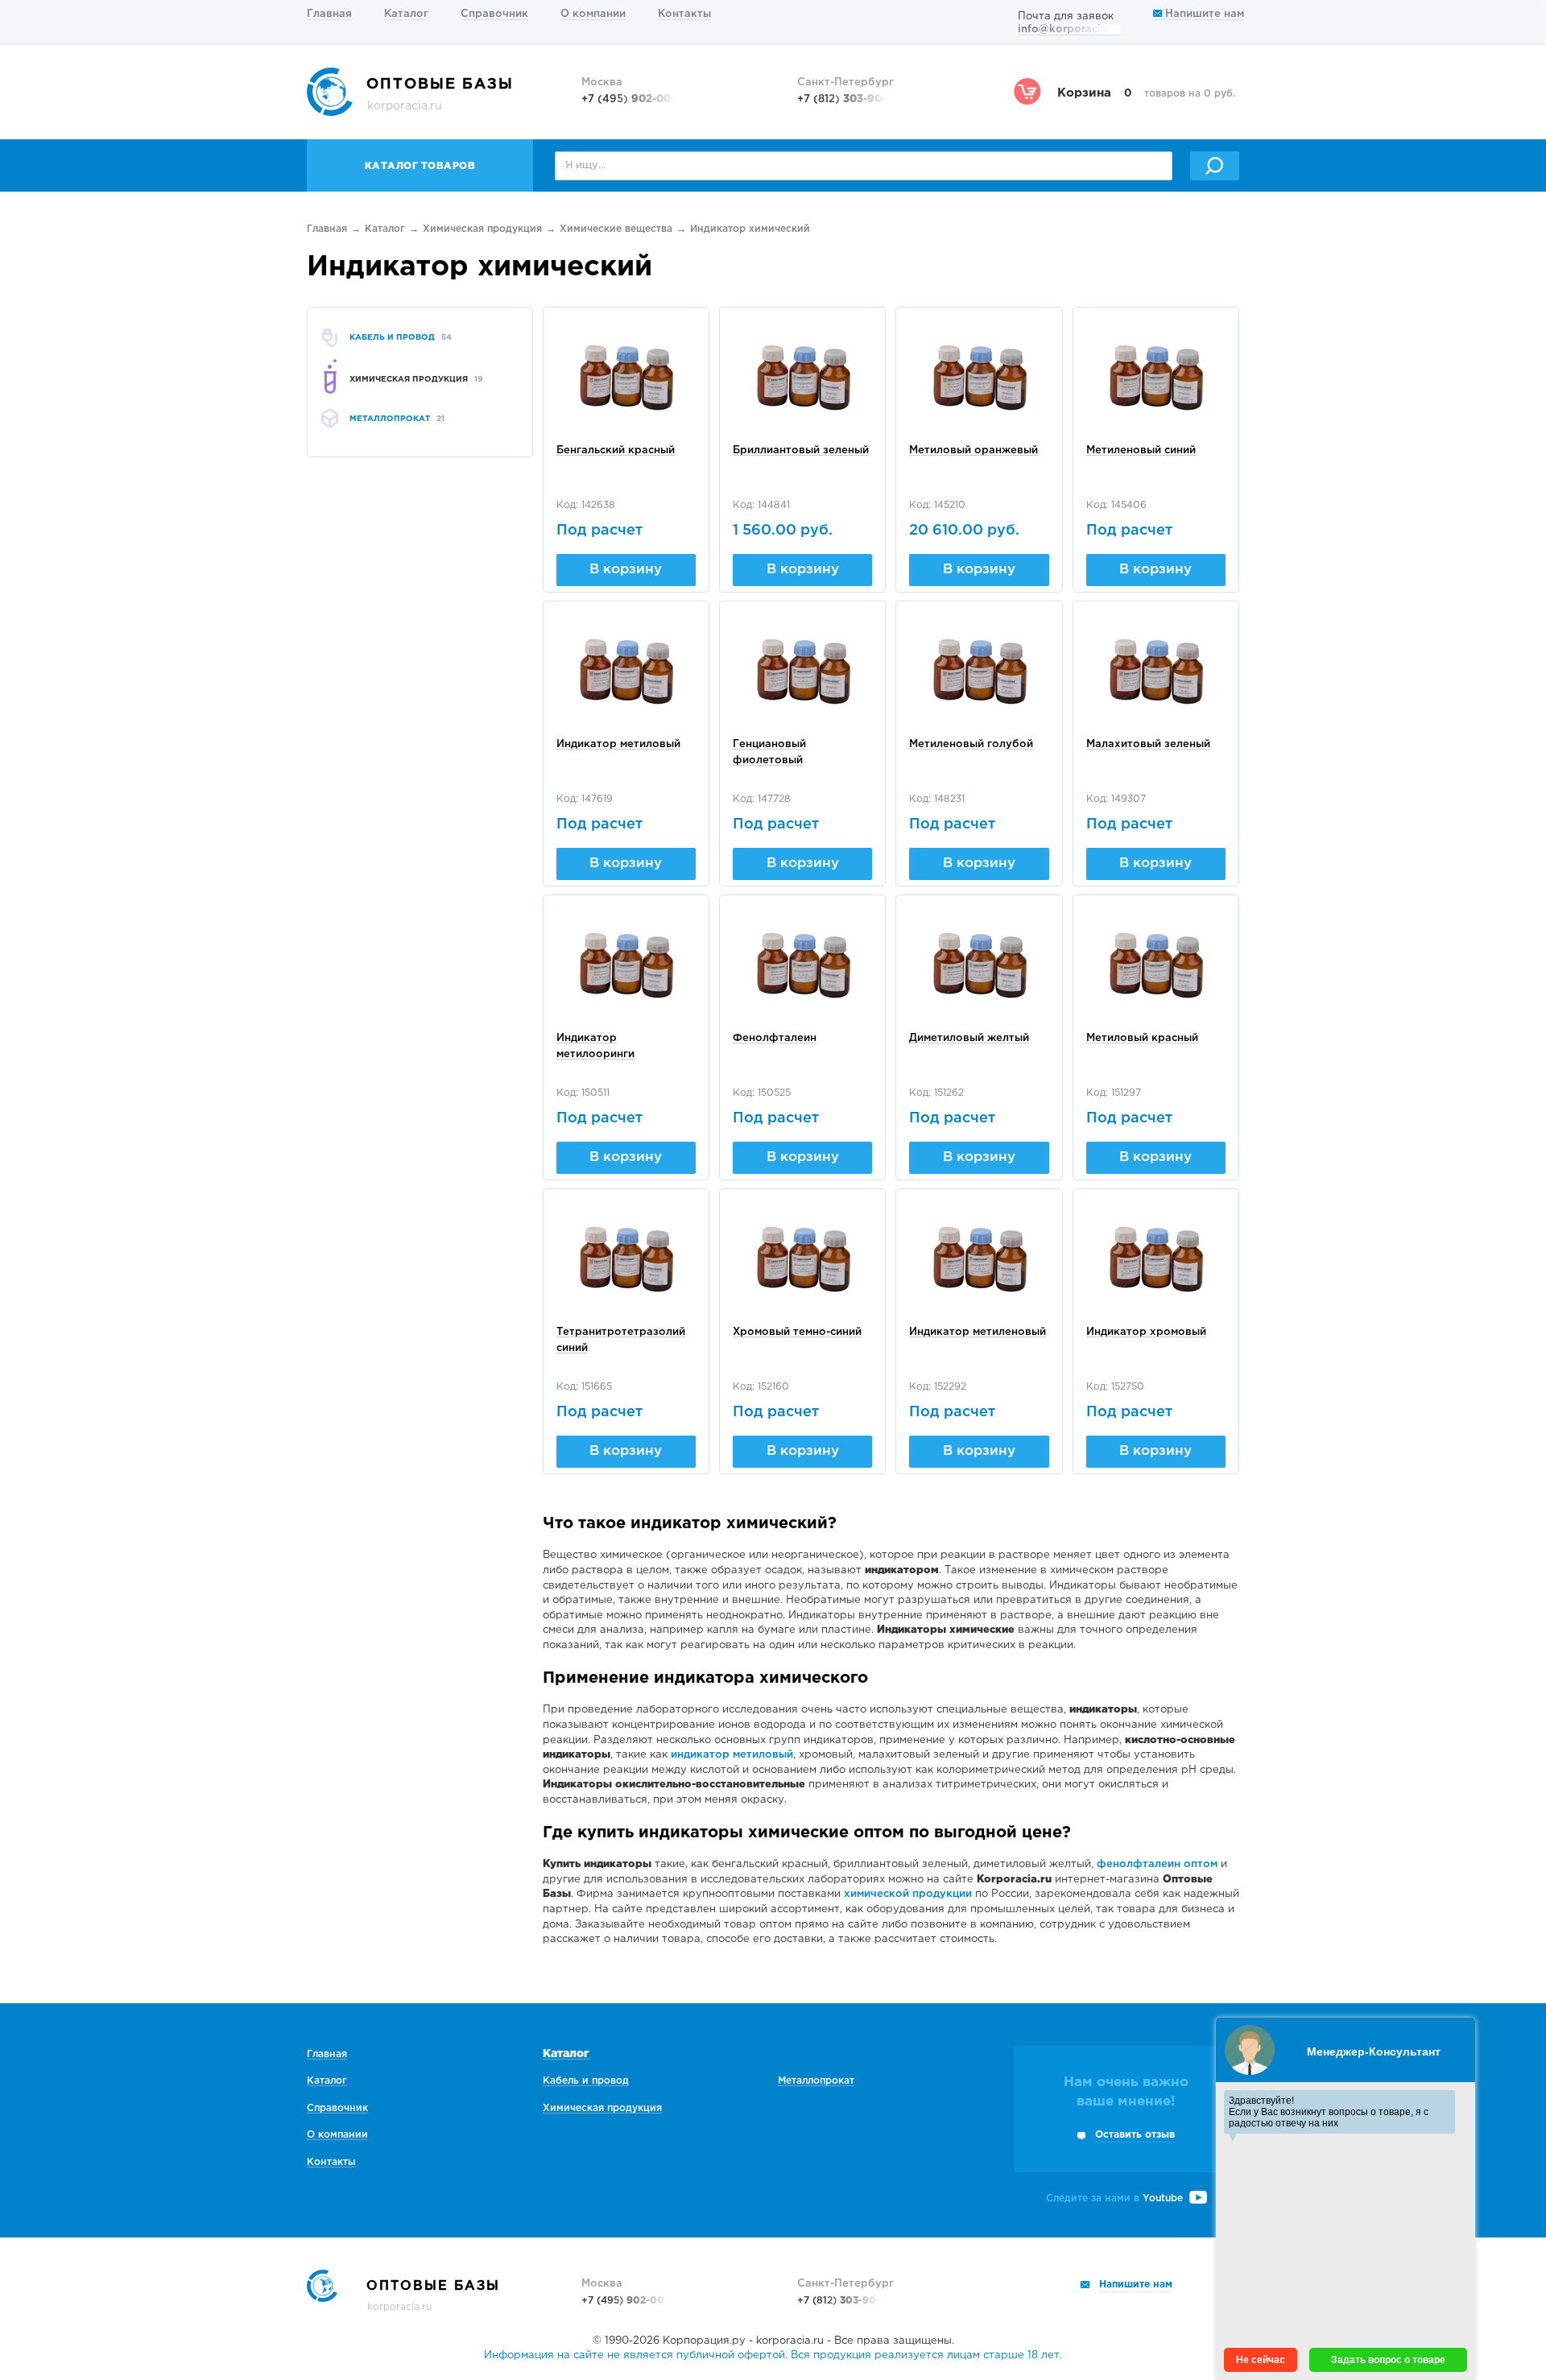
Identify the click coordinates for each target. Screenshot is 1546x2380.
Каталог (406, 14)
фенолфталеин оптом (1157, 1864)
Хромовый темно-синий (797, 1332)
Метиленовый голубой (971, 744)
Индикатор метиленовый (978, 1332)
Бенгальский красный (616, 450)
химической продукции (908, 1894)
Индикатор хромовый (1146, 1332)
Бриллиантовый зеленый (801, 450)
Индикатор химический (750, 229)
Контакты (684, 14)
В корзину (626, 570)
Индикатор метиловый (618, 744)
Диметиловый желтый (969, 1038)
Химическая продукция (482, 229)
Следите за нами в (1114, 2198)
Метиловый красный (1142, 1038)
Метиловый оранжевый (973, 450)
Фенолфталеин (775, 1038)
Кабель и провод (586, 2081)
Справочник (494, 14)
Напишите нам (1203, 14)
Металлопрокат (816, 2081)
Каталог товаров (420, 166)
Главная (329, 14)
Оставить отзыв (1135, 2135)
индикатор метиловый (732, 1755)
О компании (593, 14)
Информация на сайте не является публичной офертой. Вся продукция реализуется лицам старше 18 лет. (773, 2355)
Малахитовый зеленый (1148, 744)
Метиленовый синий (1141, 450)
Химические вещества (616, 229)
